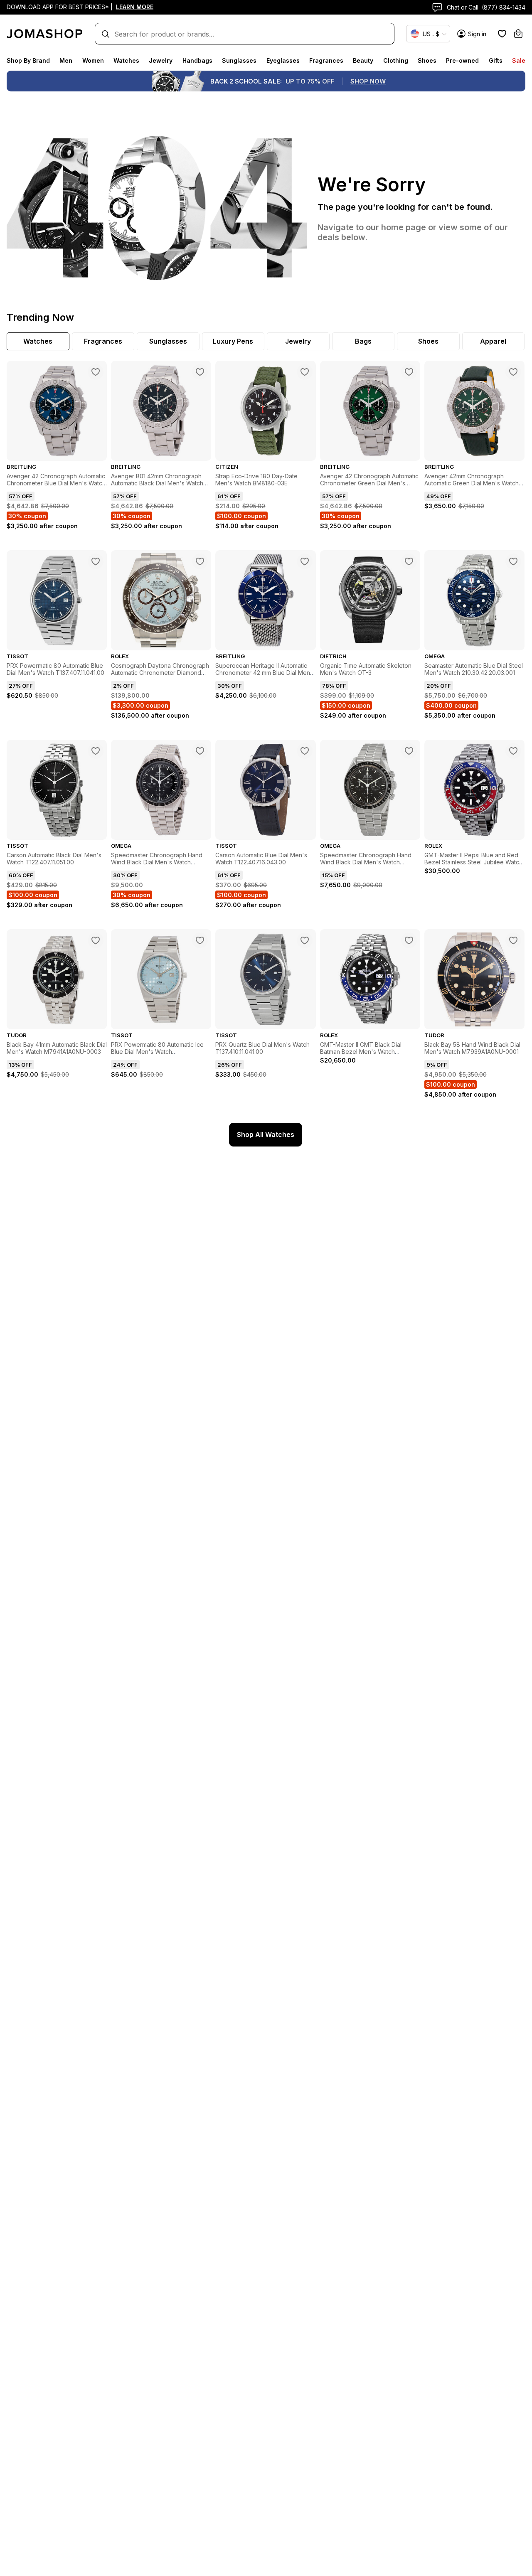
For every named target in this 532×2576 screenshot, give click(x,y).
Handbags (197, 60)
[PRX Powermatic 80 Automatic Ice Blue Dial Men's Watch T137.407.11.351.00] (200, 940)
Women (93, 60)
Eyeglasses (283, 60)
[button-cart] (518, 34)
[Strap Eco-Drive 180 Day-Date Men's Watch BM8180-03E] (305, 372)
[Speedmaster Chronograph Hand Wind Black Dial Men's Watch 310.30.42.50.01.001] (200, 751)
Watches (126, 60)
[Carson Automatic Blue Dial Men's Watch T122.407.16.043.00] (305, 751)
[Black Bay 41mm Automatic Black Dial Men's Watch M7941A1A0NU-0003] (96, 940)
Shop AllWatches (266, 1134)
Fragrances (326, 60)
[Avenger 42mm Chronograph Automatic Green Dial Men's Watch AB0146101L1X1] (513, 372)
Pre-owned (462, 60)
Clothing (396, 60)
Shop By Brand (28, 60)
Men (66, 60)
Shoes (427, 60)
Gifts (496, 60)
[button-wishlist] (502, 34)
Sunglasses (239, 60)
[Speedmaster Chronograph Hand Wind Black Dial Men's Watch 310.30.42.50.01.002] (409, 751)
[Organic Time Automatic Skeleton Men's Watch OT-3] (409, 561)
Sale (519, 60)
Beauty (363, 60)
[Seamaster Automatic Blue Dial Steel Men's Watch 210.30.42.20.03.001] (513, 561)
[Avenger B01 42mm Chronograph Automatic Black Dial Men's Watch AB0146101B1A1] (200, 372)
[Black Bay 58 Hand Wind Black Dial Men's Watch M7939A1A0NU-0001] (513, 940)
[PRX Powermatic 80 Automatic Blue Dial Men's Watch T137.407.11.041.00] (96, 561)
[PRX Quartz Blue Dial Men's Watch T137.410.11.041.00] (305, 940)
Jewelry (161, 60)
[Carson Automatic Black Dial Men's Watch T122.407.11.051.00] (96, 751)
